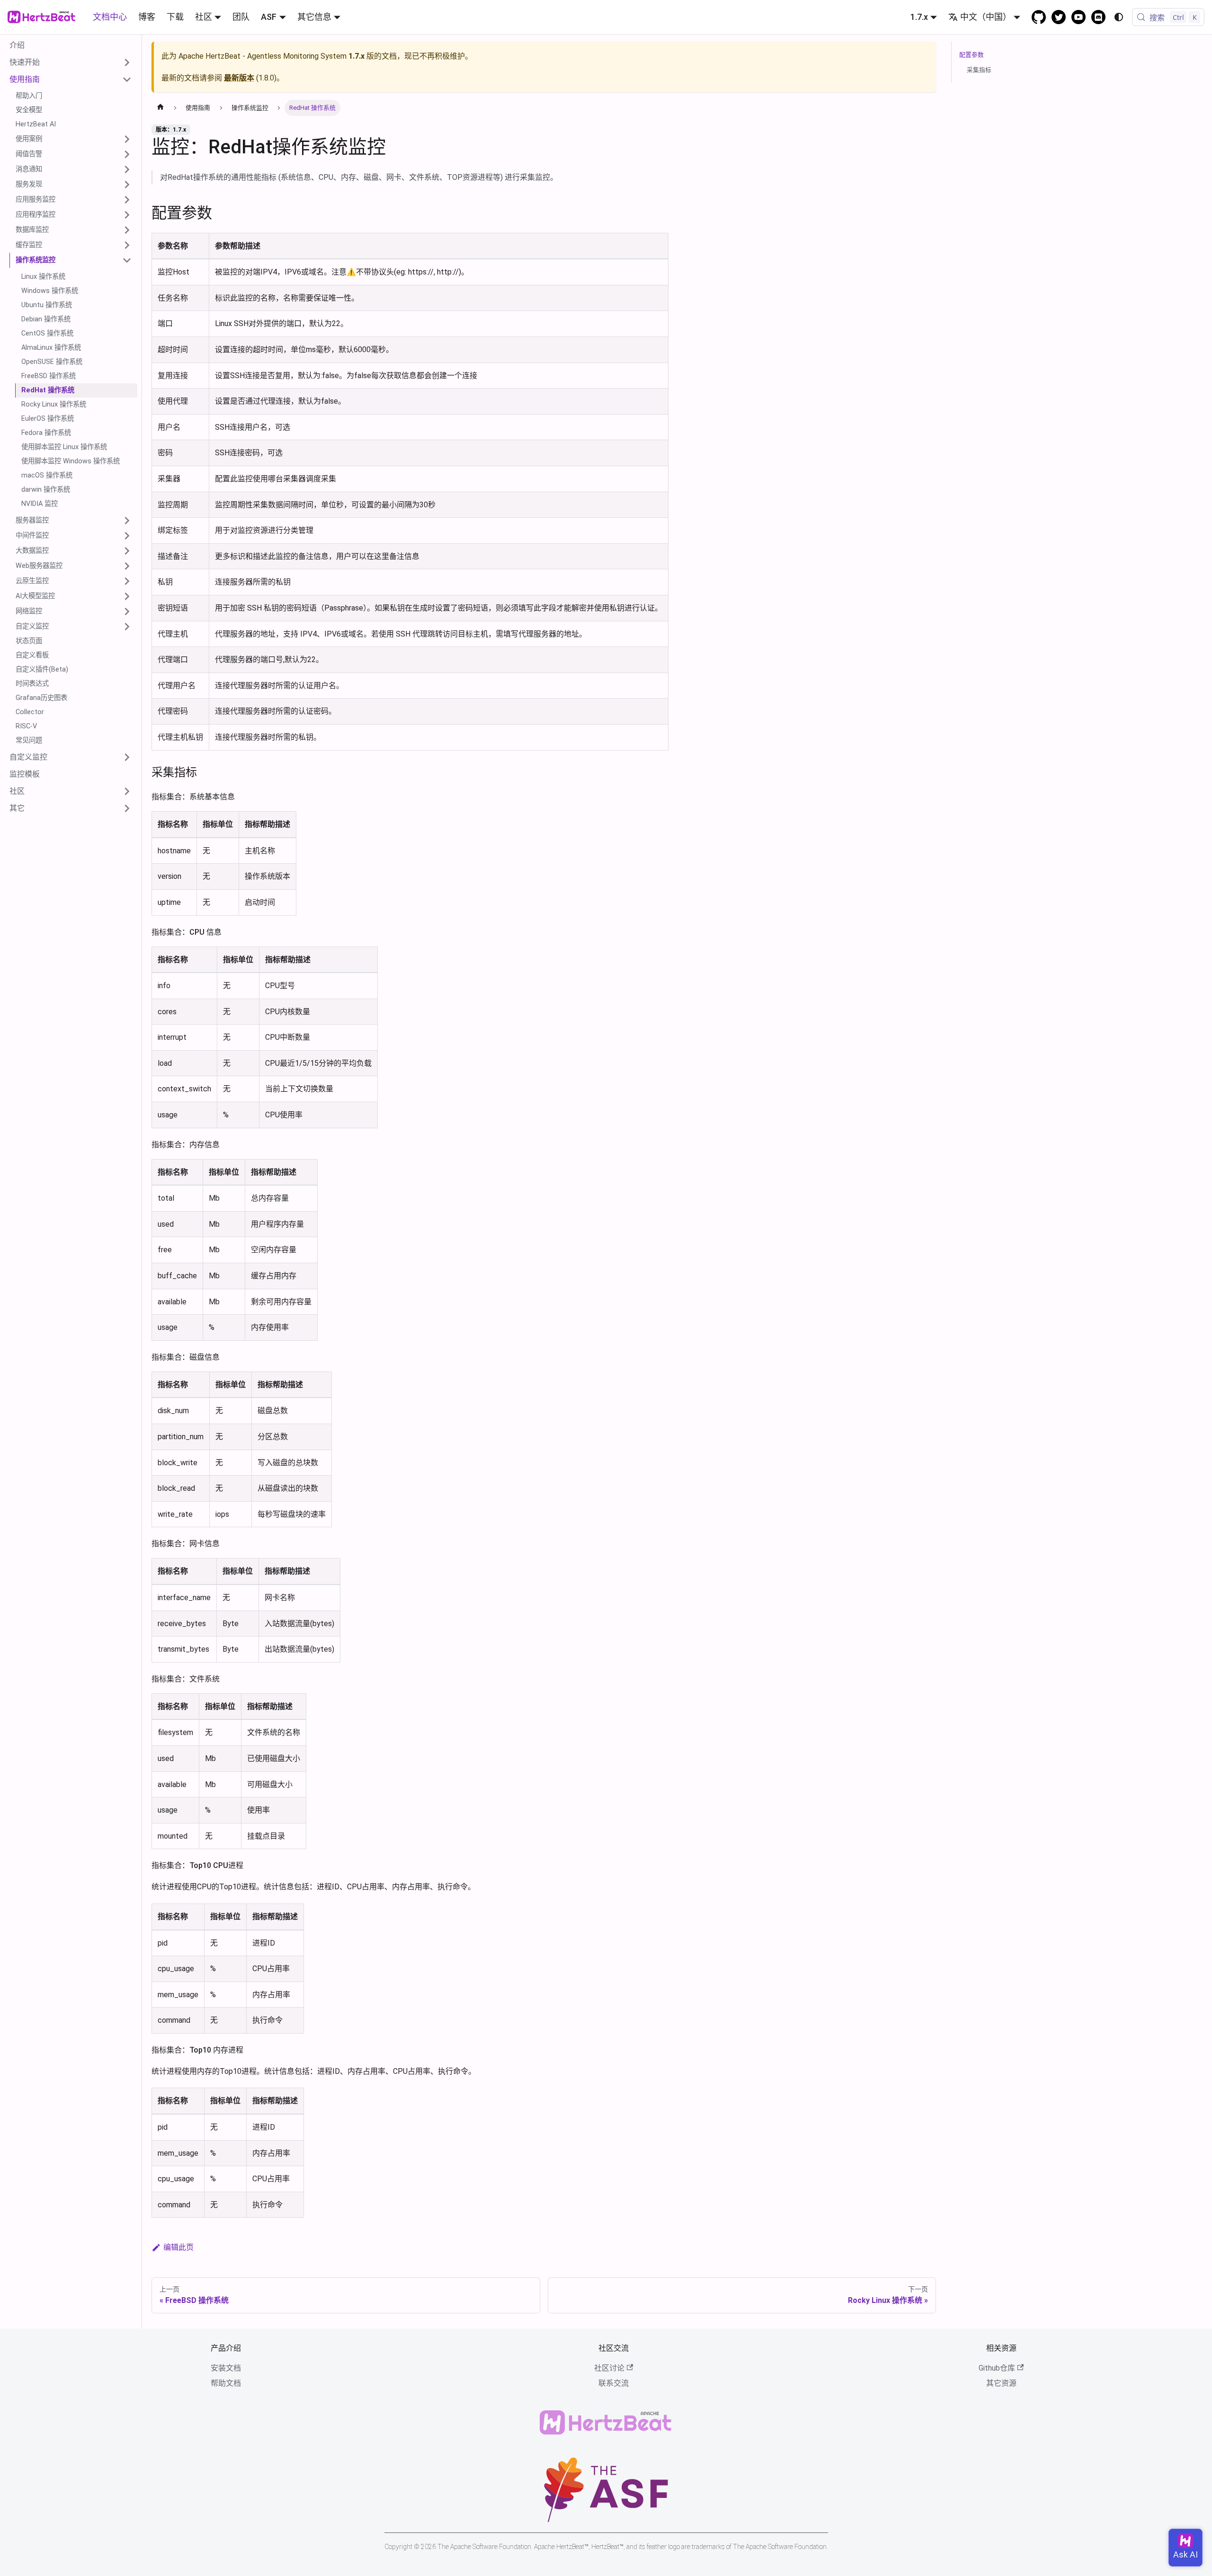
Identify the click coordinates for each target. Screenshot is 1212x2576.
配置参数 (971, 55)
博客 (147, 17)
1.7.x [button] (919, 17)
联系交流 (614, 2383)
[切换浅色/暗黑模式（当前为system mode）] (1119, 17)
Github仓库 (997, 2368)
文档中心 (110, 17)
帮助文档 (226, 2383)
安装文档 (226, 2368)
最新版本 (239, 78)
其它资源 (1001, 2383)
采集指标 (979, 70)
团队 (241, 17)
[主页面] (160, 108)
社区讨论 (609, 2368)
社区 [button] (204, 17)
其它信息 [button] (314, 17)
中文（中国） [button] (986, 17)
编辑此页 (178, 2247)
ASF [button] (269, 17)
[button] (71, 62)
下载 (175, 17)
